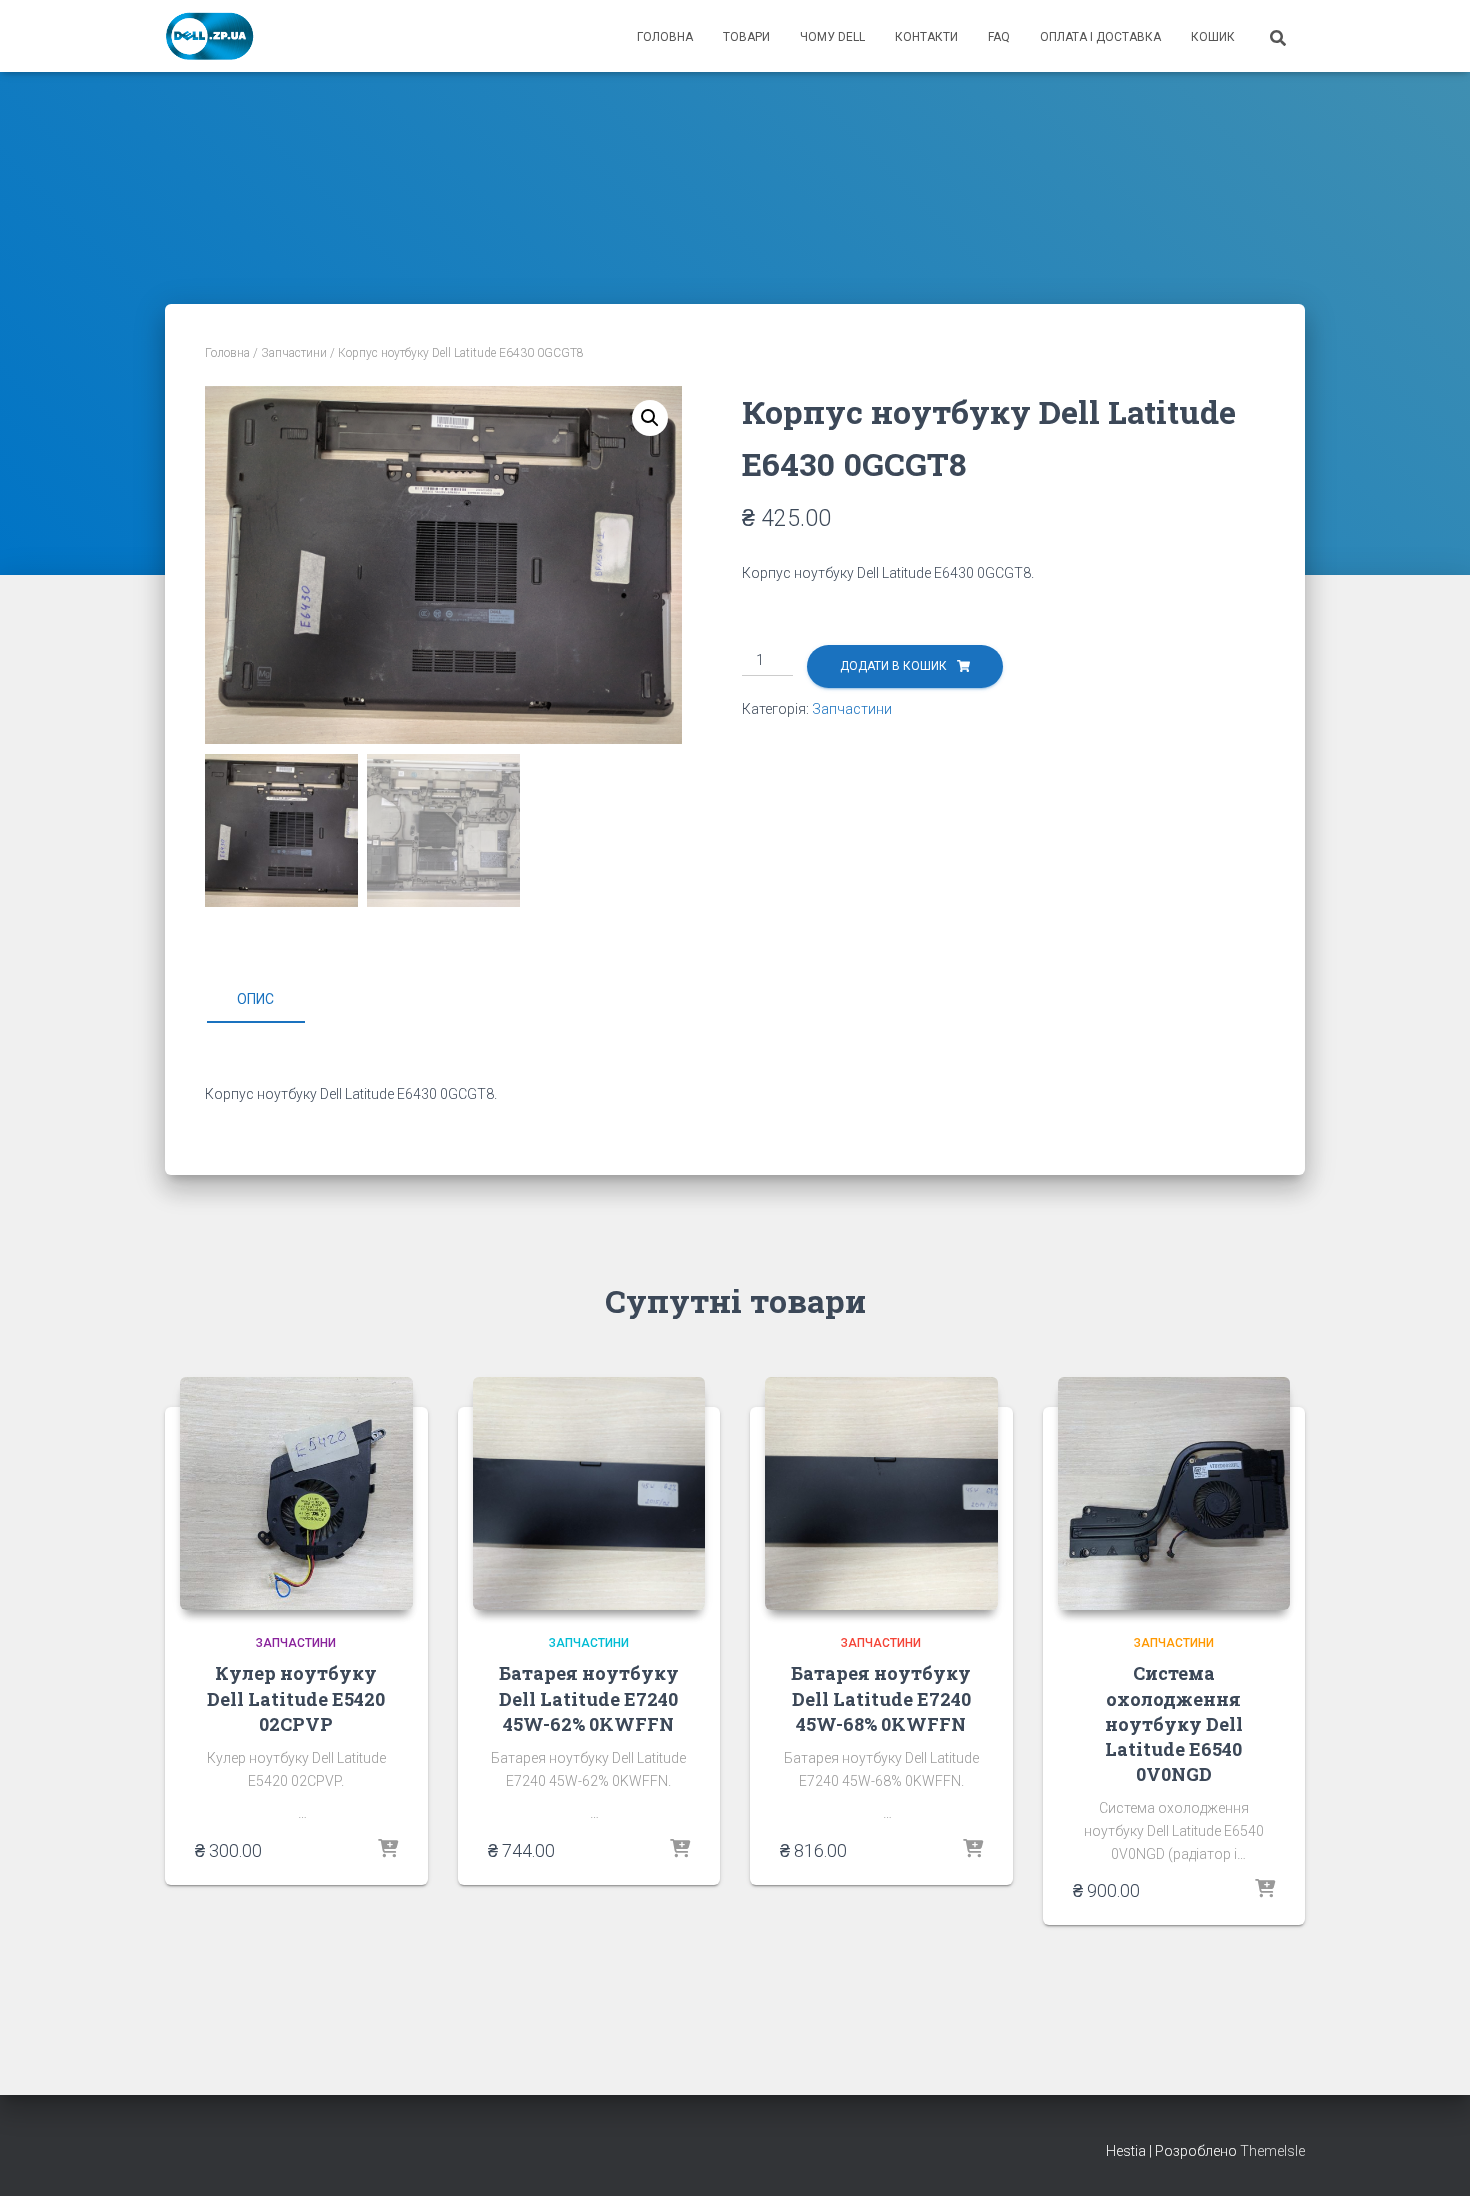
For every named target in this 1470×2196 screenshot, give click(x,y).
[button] (650, 418)
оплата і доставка (1100, 37)
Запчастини (294, 353)
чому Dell (832, 37)
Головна (227, 353)
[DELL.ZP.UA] (210, 36)
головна (665, 37)
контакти (926, 37)
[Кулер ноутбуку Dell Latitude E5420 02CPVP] (296, 1493)
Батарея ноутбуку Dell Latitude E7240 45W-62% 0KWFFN (589, 1698)
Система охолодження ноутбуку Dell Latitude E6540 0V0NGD (1174, 1723)
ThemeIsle (1272, 2151)
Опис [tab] (255, 999)
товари (746, 37)
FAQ (999, 37)
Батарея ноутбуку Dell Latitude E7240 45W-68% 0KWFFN (881, 1698)
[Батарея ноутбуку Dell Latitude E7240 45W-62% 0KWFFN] (589, 1493)
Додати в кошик (893, 666)
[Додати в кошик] (388, 1850)
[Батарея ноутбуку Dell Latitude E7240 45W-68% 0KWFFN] (881, 1493)
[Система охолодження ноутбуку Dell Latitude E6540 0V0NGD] (1174, 1493)
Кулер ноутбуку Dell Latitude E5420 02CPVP (296, 1698)
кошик (1213, 37)
